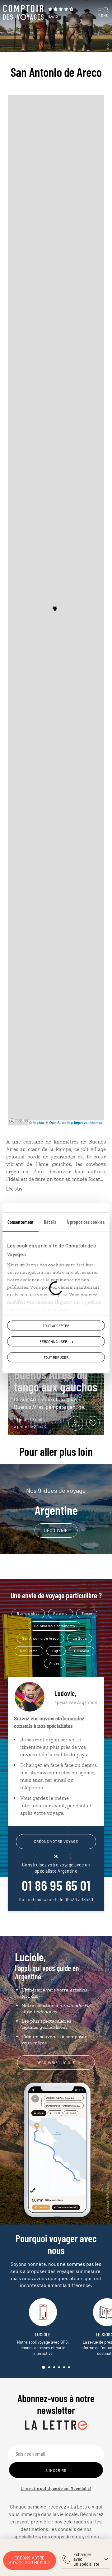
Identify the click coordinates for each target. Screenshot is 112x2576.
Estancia (82, 1651)
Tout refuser (56, 1357)
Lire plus (14, 1189)
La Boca (80, 1638)
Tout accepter (56, 1325)
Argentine (56, 1502)
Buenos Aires (28, 1613)
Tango (87, 1613)
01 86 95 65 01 (56, 1885)
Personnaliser (53, 1341)
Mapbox (39, 1122)
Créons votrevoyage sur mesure (30, 2560)
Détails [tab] (50, 1222)
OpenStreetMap (61, 1122)
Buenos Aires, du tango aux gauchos (56, 1380)
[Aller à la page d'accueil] (23, 12)
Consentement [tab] (21, 1222)
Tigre (56, 1651)
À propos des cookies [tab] (86, 1222)
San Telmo (29, 1651)
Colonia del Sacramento (54, 1626)
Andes (55, 1663)
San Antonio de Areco (40, 1638)
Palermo (61, 1613)
